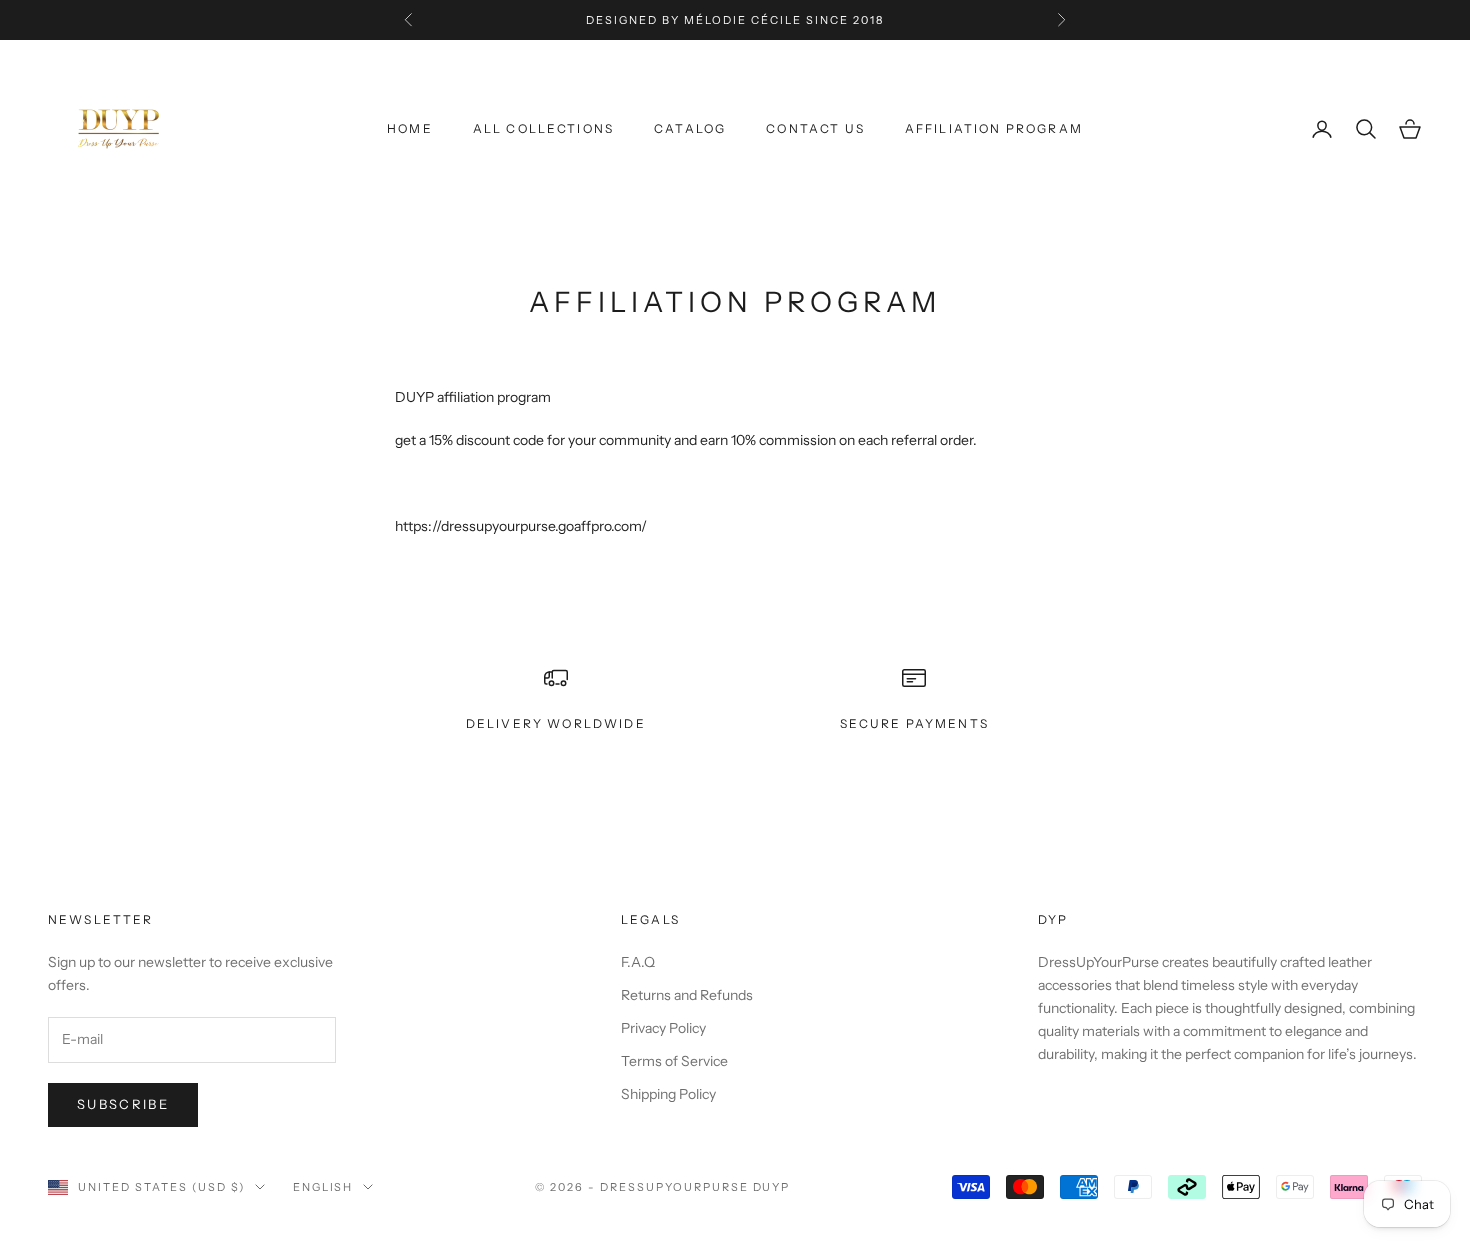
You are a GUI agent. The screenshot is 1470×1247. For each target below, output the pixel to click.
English (323, 1187)
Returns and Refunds (687, 995)
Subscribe (123, 1104)
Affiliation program (994, 128)
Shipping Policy (668, 1094)
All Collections (543, 128)
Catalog (690, 128)
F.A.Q (638, 962)
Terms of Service (674, 1061)
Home (410, 128)
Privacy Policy (663, 1028)
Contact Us (815, 128)
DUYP (772, 1187)
